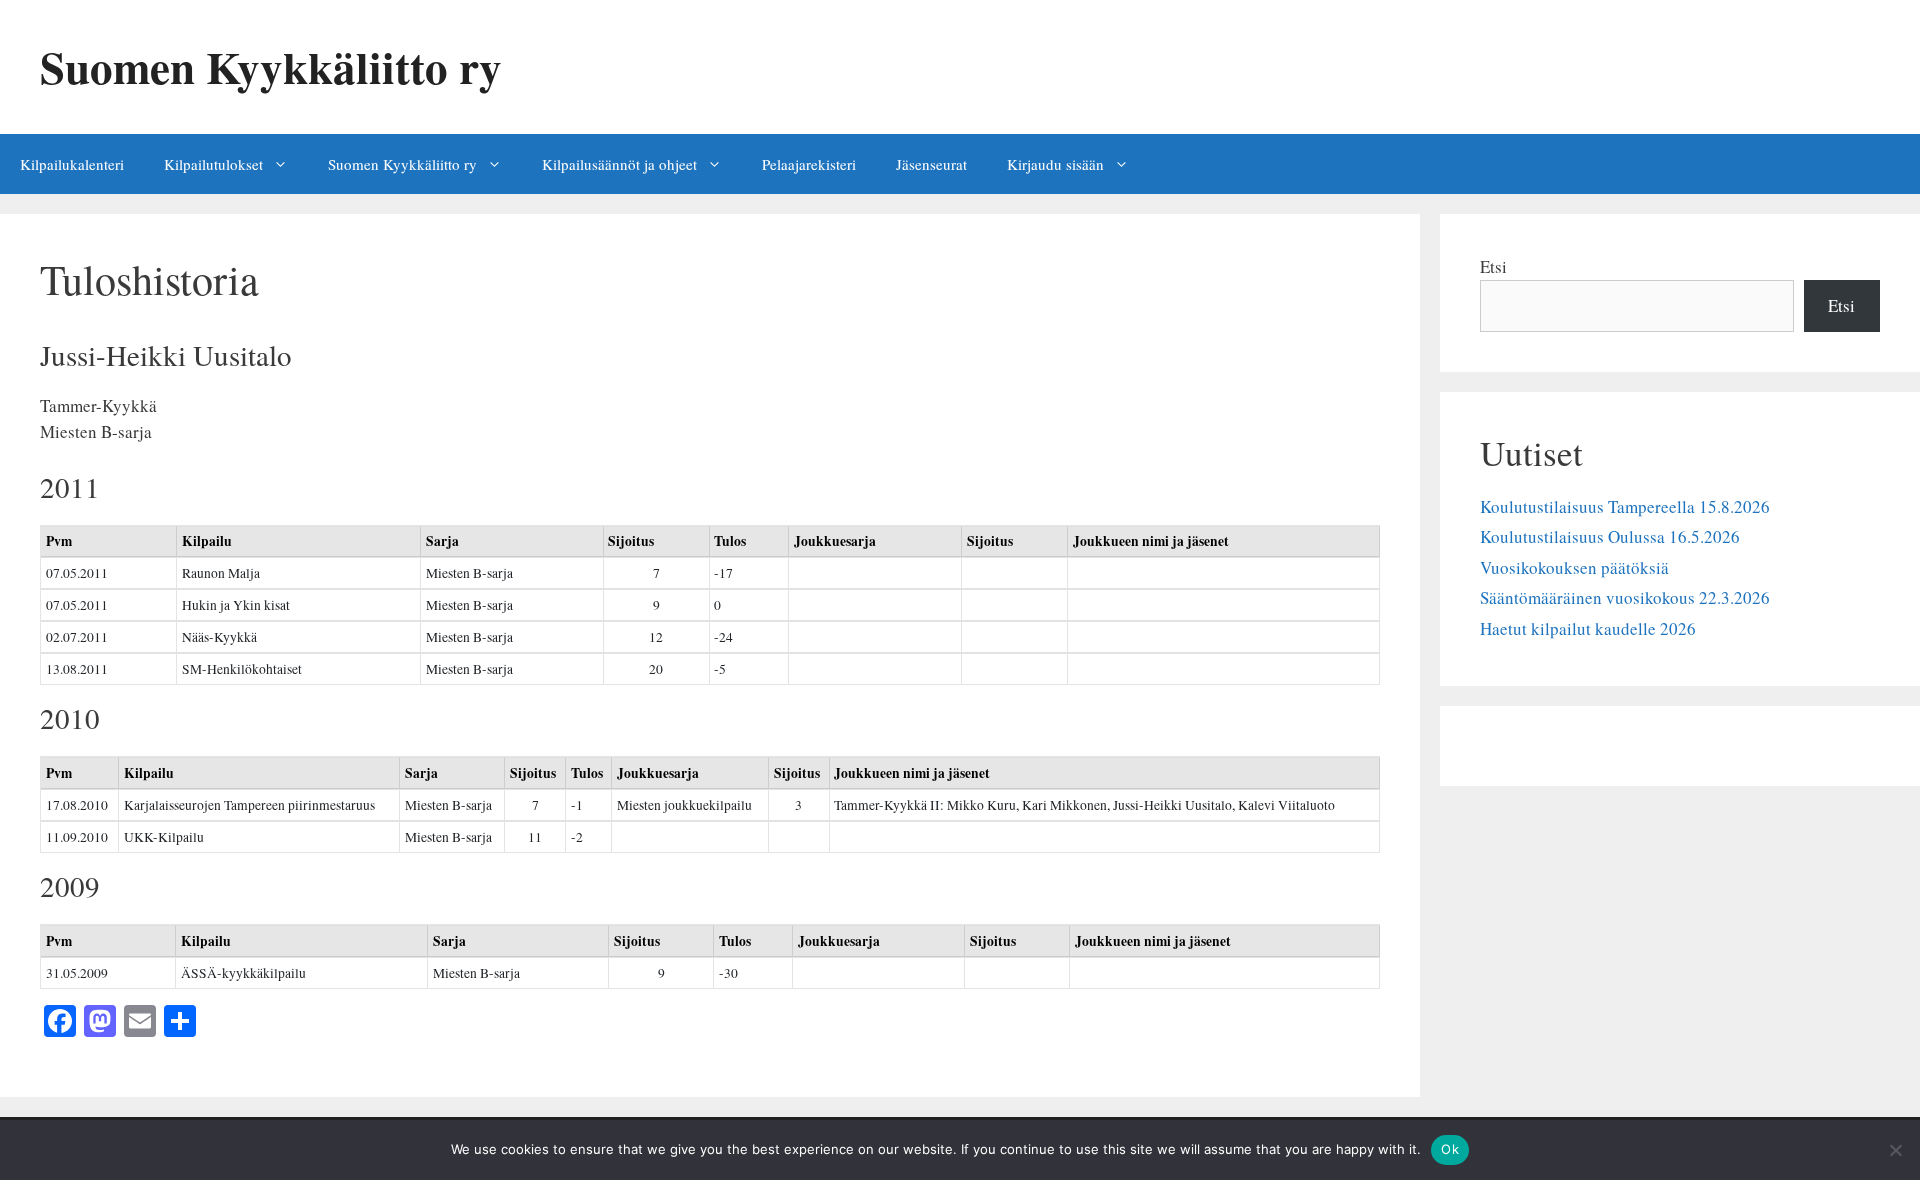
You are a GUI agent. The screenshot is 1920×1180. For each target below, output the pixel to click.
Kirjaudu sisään (1055, 164)
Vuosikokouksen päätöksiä (1574, 567)
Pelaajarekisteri (809, 164)
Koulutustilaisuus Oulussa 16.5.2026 (1610, 536)
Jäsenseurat (931, 164)
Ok (1450, 1149)
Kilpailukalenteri (72, 164)
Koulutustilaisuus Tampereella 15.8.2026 (1625, 506)
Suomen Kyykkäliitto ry (271, 66)
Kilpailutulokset (213, 164)
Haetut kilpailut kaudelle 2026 (1588, 628)
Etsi (1493, 266)
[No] (1895, 1150)
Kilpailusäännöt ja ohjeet (619, 164)
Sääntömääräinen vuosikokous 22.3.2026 (1625, 597)
